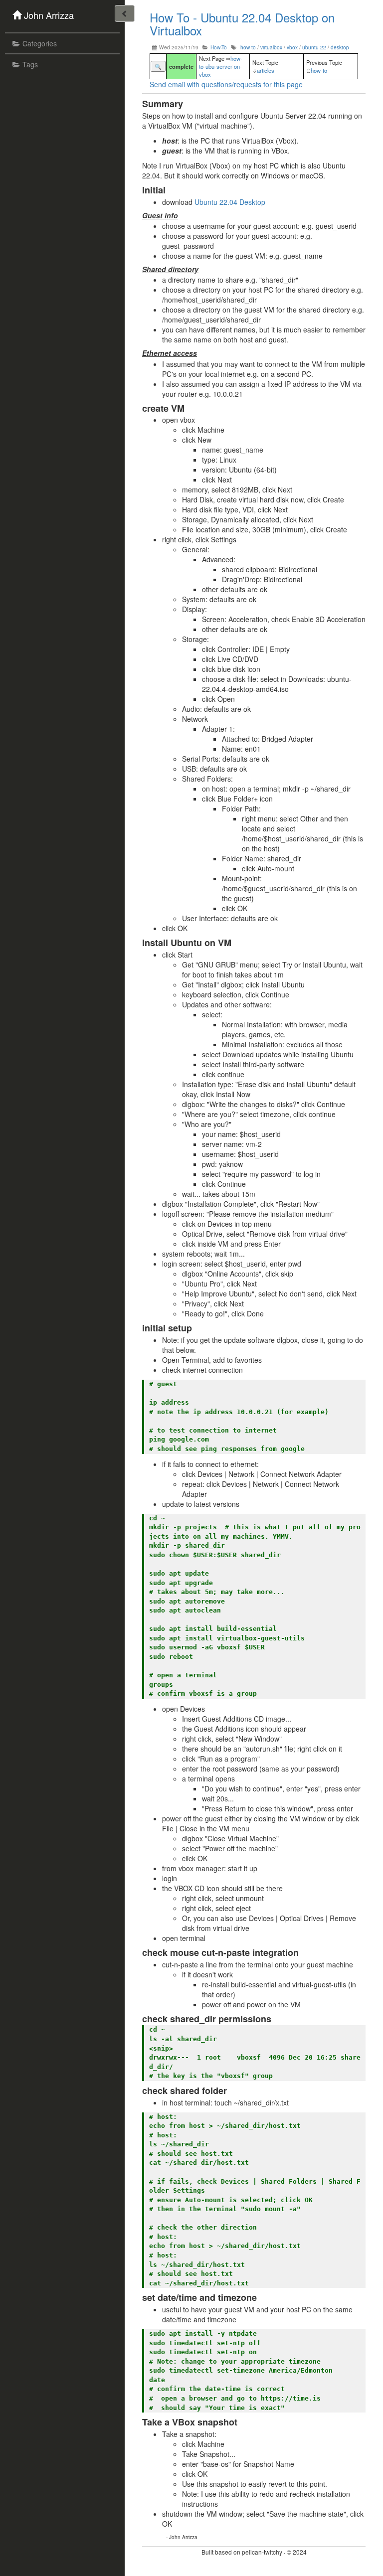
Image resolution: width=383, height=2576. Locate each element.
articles (266, 70)
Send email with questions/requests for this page (226, 84)
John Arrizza (49, 15)
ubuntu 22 (314, 47)
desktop (340, 47)
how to (248, 47)
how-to (319, 70)
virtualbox (271, 47)
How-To (219, 47)
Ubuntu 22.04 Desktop (230, 202)
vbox (292, 47)
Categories (40, 43)
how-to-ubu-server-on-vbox (221, 66)
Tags (30, 64)
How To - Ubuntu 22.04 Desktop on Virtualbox (242, 24)
